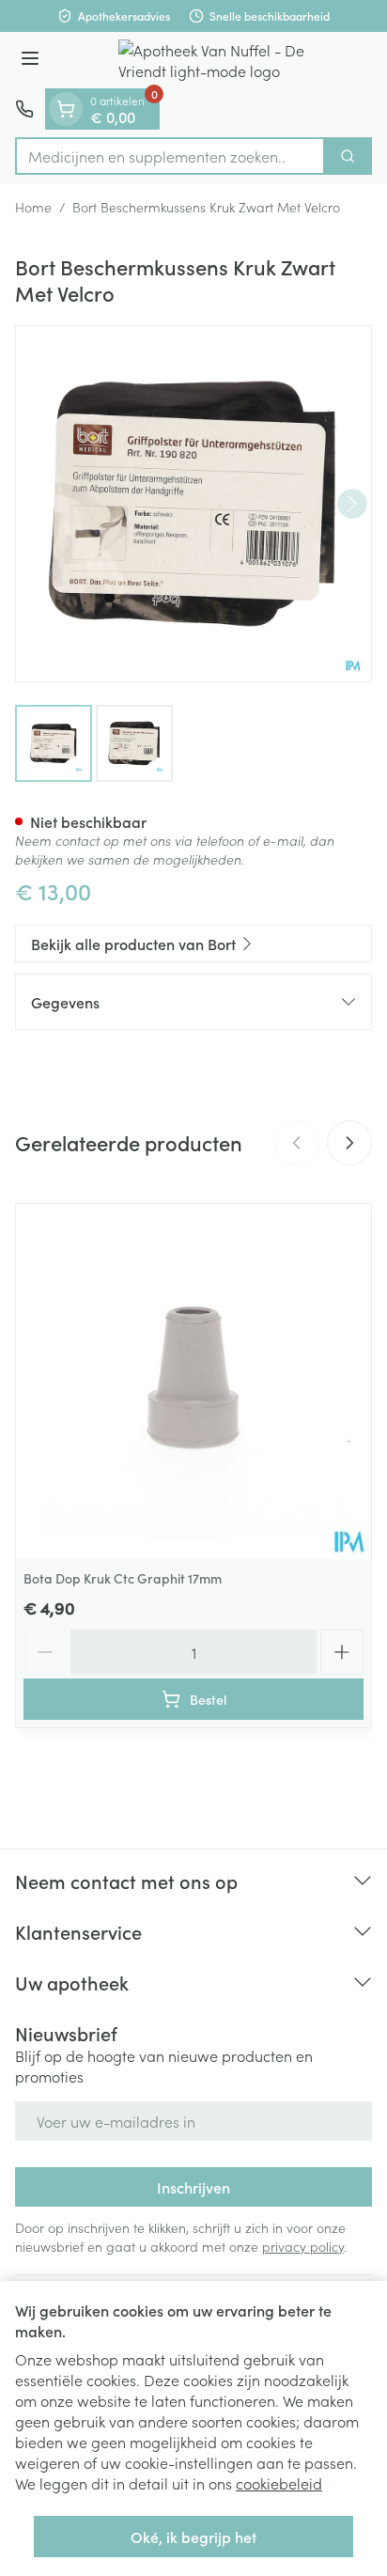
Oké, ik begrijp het (193, 2537)
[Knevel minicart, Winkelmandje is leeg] (66, 109)
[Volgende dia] (349, 1143)
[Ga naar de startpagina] (212, 60)
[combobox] (170, 156)
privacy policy (303, 2246)
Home (33, 207)
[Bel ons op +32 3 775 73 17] (24, 109)
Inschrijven (193, 2187)
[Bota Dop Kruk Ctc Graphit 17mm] (193, 1382)
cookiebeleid (279, 2483)
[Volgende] (352, 504)
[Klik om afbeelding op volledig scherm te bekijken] (193, 504)
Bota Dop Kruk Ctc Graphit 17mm (123, 1578)
